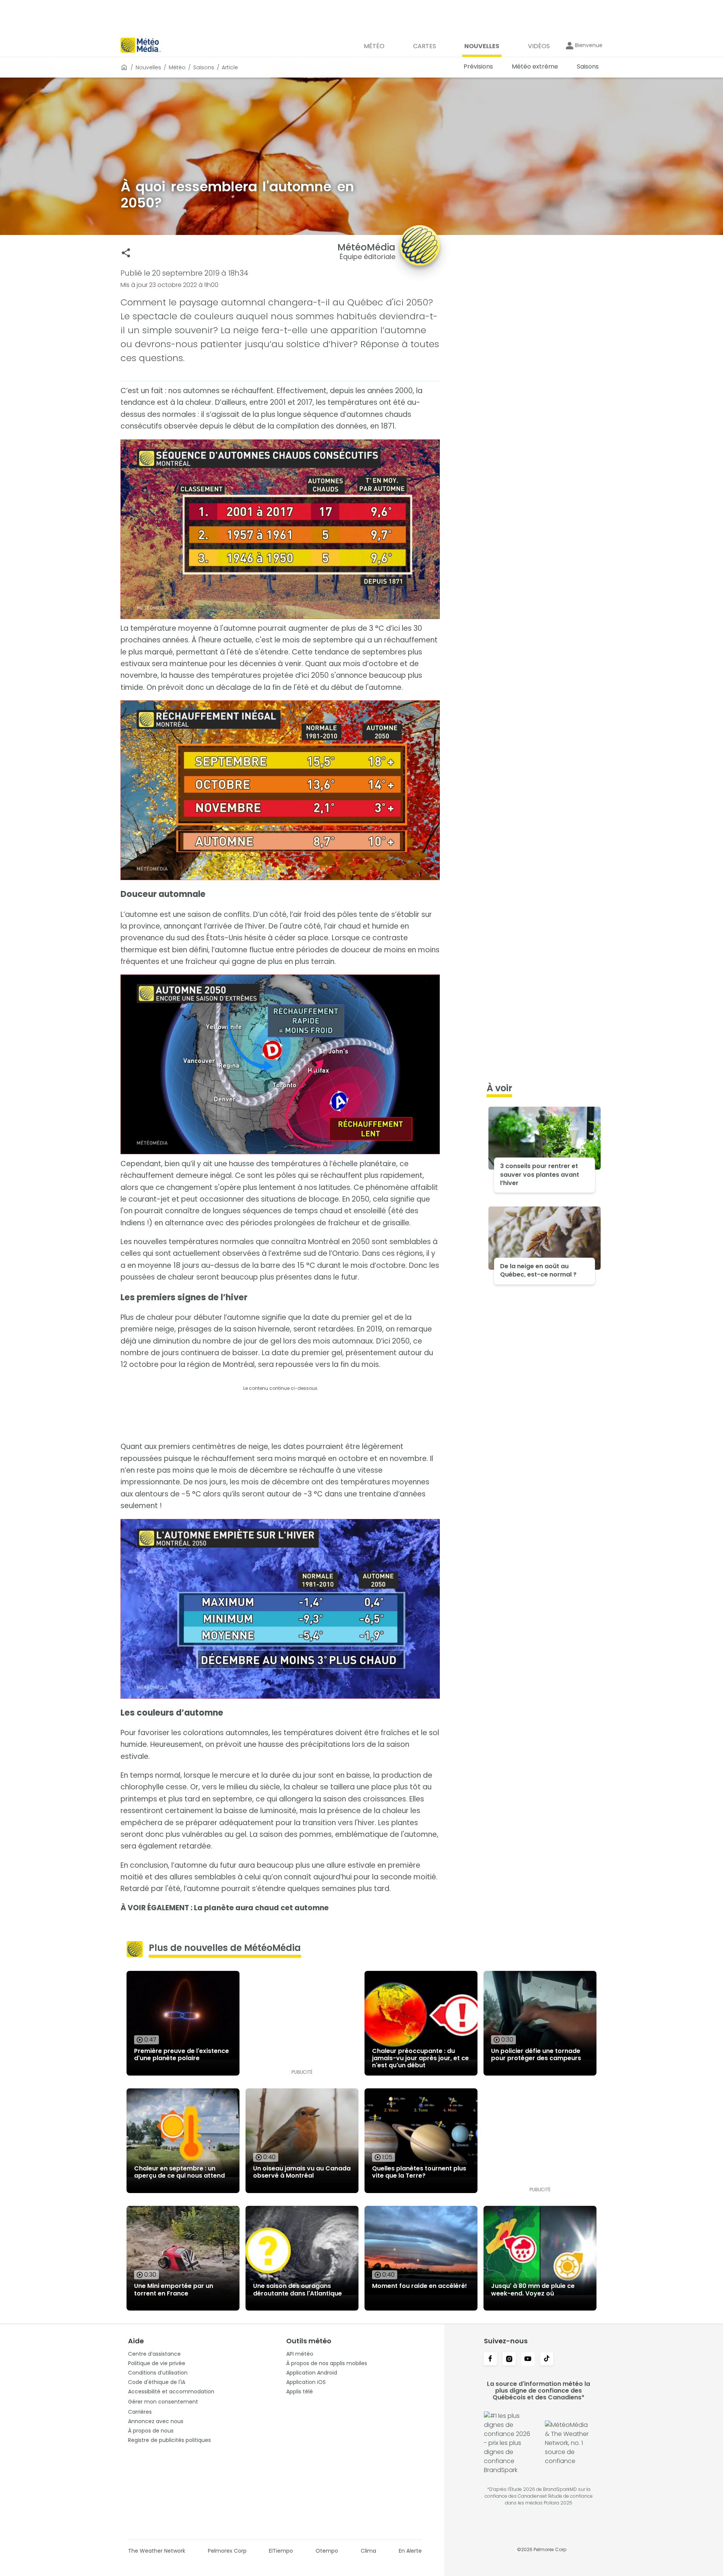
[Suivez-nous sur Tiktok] (547, 2359)
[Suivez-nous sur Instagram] (509, 2359)
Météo (177, 67)
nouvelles (148, 67)
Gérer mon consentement (163, 2402)
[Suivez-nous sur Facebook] (490, 2359)
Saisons (204, 67)
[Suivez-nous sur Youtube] (528, 2359)
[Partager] (126, 253)
